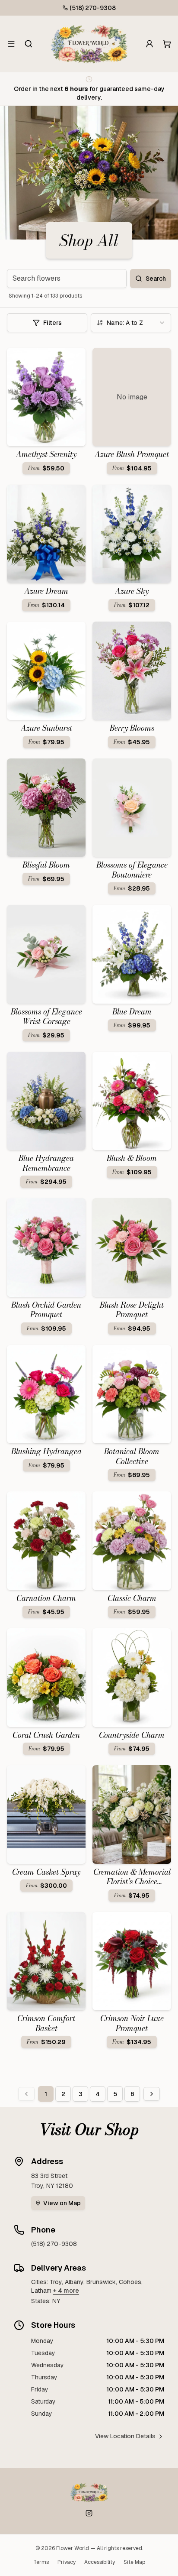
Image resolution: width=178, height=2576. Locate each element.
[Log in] (149, 44)
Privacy (67, 2562)
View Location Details (125, 2436)
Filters (52, 323)
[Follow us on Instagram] (89, 2513)
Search (156, 279)
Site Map (134, 2562)
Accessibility (100, 2562)
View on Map (62, 2203)
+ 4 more (66, 2291)
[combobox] (131, 323)
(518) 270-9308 (93, 8)
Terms (41, 2562)
